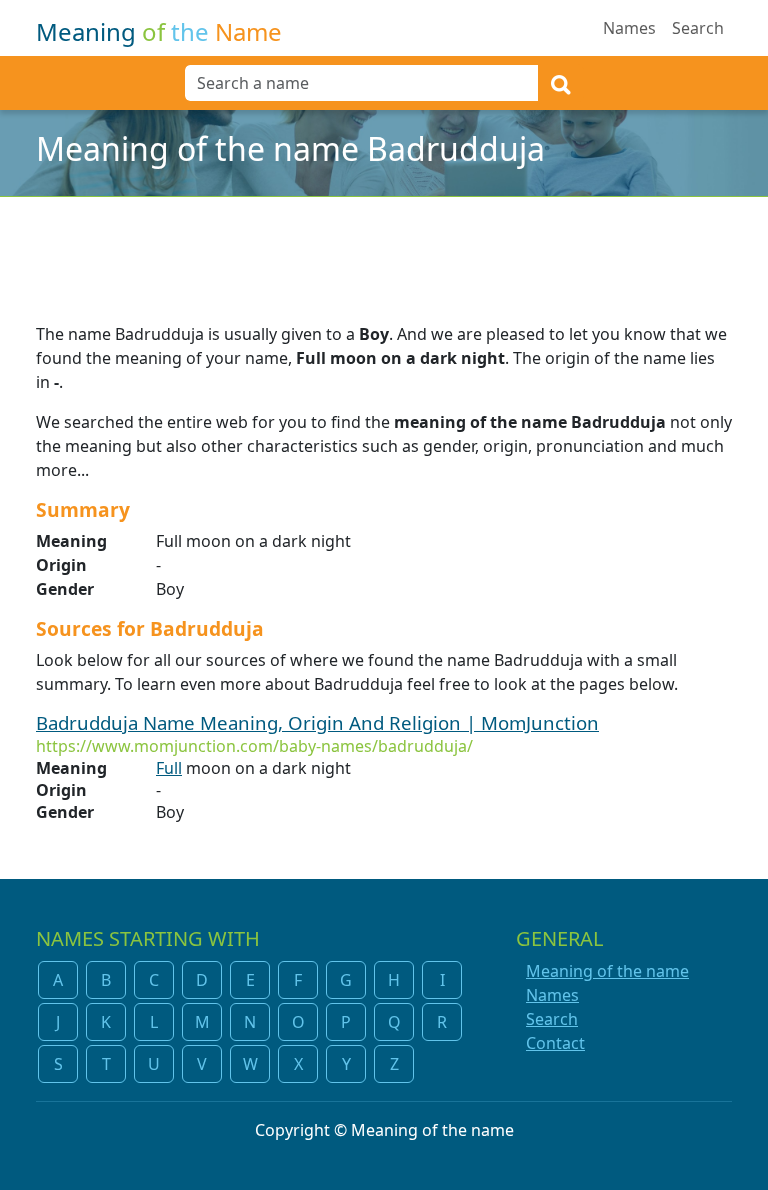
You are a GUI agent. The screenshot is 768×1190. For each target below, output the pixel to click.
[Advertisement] (384, 247)
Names (629, 28)
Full (169, 768)
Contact (555, 1043)
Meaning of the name (607, 971)
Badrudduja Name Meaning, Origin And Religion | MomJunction (317, 722)
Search (698, 28)
